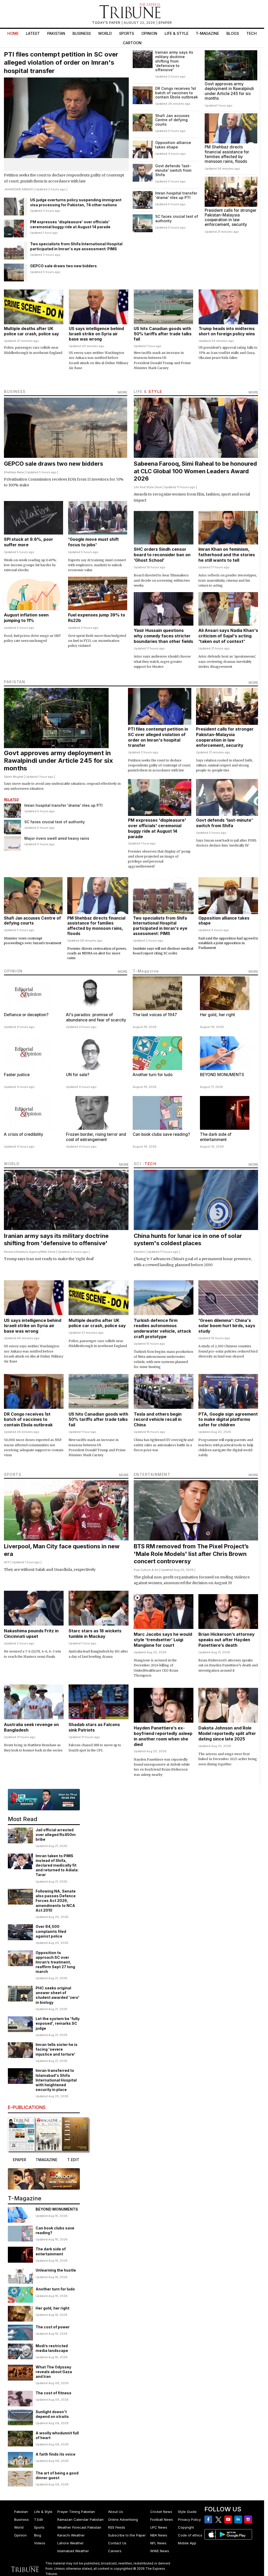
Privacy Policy (189, 2519)
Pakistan (56, 33)
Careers (115, 2551)
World (105, 33)
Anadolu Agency (28, 1252)
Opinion (149, 33)
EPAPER (165, 23)
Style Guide (187, 2512)
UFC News (159, 2527)
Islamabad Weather (73, 2551)
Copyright (186, 2527)
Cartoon (132, 43)
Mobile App (187, 2543)
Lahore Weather (71, 2543)
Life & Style (177, 33)
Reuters (10, 1252)
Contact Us (117, 2543)
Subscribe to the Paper (127, 2535)
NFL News (158, 2543)
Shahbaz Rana (14, 472)
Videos (40, 2543)
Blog (38, 2535)
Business (82, 33)
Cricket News (161, 2512)
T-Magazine (207, 33)
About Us (116, 2512)
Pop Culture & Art (146, 1570)
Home (13, 33)
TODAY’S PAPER (107, 23)
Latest (33, 33)
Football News (162, 2519)
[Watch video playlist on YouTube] (44, 1800)
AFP (7, 1562)
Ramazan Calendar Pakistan (80, 2519)
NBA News (159, 2535)
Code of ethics (190, 2535)
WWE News (160, 2551)
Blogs (233, 33)
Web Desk (48, 1252)
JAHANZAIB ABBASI (18, 189)
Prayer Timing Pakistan (76, 2512)
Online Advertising (123, 2519)
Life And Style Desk (148, 487)
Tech (252, 33)
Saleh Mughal (14, 777)
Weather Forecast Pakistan (79, 2527)
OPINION (13, 971)
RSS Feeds (117, 2527)
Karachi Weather (71, 2535)
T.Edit (38, 2519)
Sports (127, 33)
